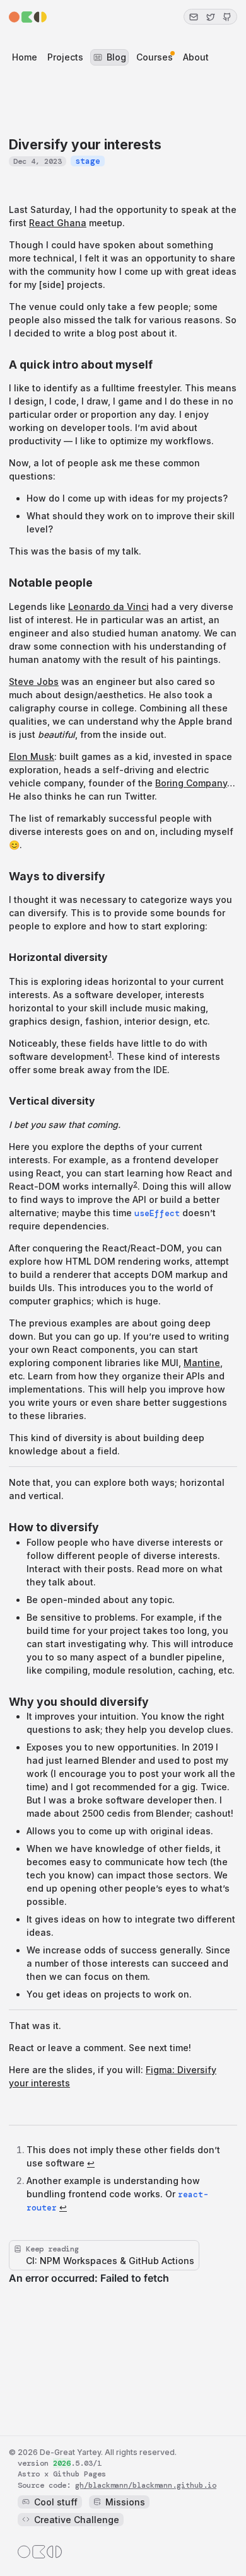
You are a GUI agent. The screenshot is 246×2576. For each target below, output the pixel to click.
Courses (155, 57)
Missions (125, 2502)
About (196, 57)
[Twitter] (210, 17)
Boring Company (191, 783)
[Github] (227, 17)
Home (25, 57)
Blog (116, 57)
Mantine (202, 1363)
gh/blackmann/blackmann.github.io (146, 2485)
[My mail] (194, 17)
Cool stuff (56, 2502)
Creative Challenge (77, 2520)
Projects (65, 57)
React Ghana (58, 223)
